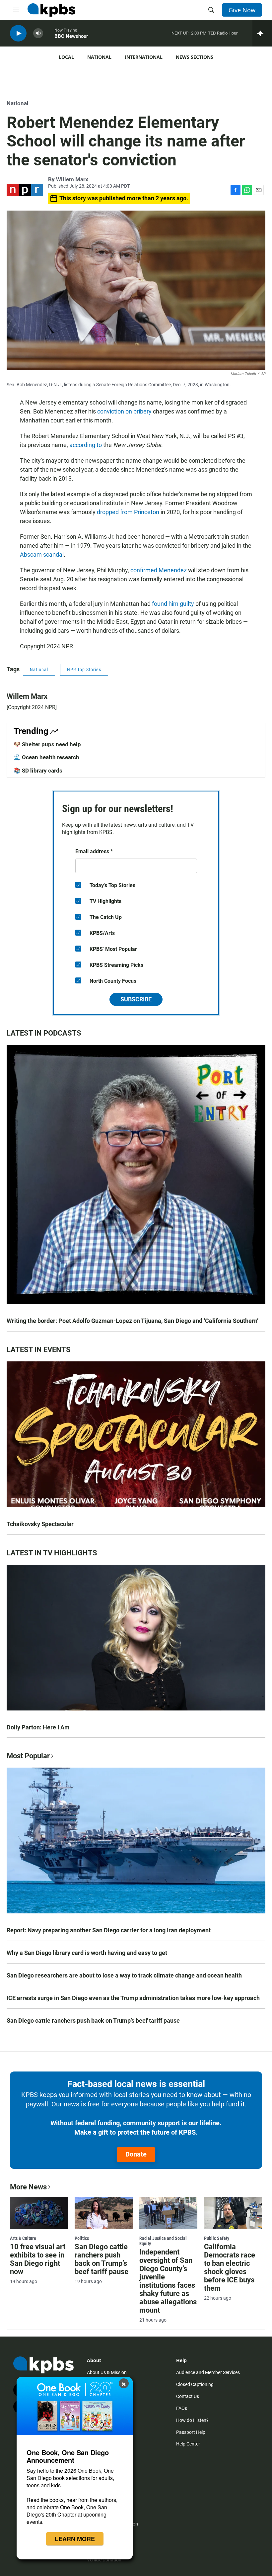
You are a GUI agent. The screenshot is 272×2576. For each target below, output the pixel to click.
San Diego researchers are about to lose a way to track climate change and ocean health (124, 1975)
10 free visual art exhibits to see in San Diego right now (38, 2259)
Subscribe (136, 999)
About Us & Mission (107, 2372)
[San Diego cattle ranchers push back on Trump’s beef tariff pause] (104, 2213)
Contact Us (188, 2396)
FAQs (182, 2408)
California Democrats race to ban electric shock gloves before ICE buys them (230, 2267)
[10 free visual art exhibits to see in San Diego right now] (39, 2213)
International (144, 57)
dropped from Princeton (128, 512)
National (99, 57)
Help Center (188, 2444)
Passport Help (191, 2432)
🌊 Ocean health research (46, 757)
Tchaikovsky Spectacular (40, 1524)
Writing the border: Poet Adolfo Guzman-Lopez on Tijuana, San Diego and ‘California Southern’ (133, 1321)
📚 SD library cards (38, 771)
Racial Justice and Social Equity (163, 2241)
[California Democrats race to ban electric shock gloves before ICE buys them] (233, 2213)
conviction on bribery (124, 411)
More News (28, 2187)
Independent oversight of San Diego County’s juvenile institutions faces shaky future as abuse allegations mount (168, 2281)
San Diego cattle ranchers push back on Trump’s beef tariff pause (93, 2021)
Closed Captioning (195, 2384)
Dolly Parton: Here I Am (38, 1727)
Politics (82, 2238)
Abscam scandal (42, 554)
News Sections (195, 57)
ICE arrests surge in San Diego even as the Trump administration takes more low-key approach (133, 1998)
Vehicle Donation (104, 2560)
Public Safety (217, 2238)
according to (86, 445)
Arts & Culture (23, 2238)
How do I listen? (192, 2420)
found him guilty (173, 604)
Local (66, 57)
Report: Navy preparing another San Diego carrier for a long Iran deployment (109, 1930)
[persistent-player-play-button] (18, 33)
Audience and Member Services (208, 2372)
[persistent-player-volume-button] (38, 33)
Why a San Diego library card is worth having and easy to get (87, 1953)
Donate (136, 2154)
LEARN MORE (75, 2539)
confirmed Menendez (159, 570)
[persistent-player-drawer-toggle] (262, 33)
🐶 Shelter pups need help (47, 744)
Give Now (242, 10)
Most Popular (28, 1756)
